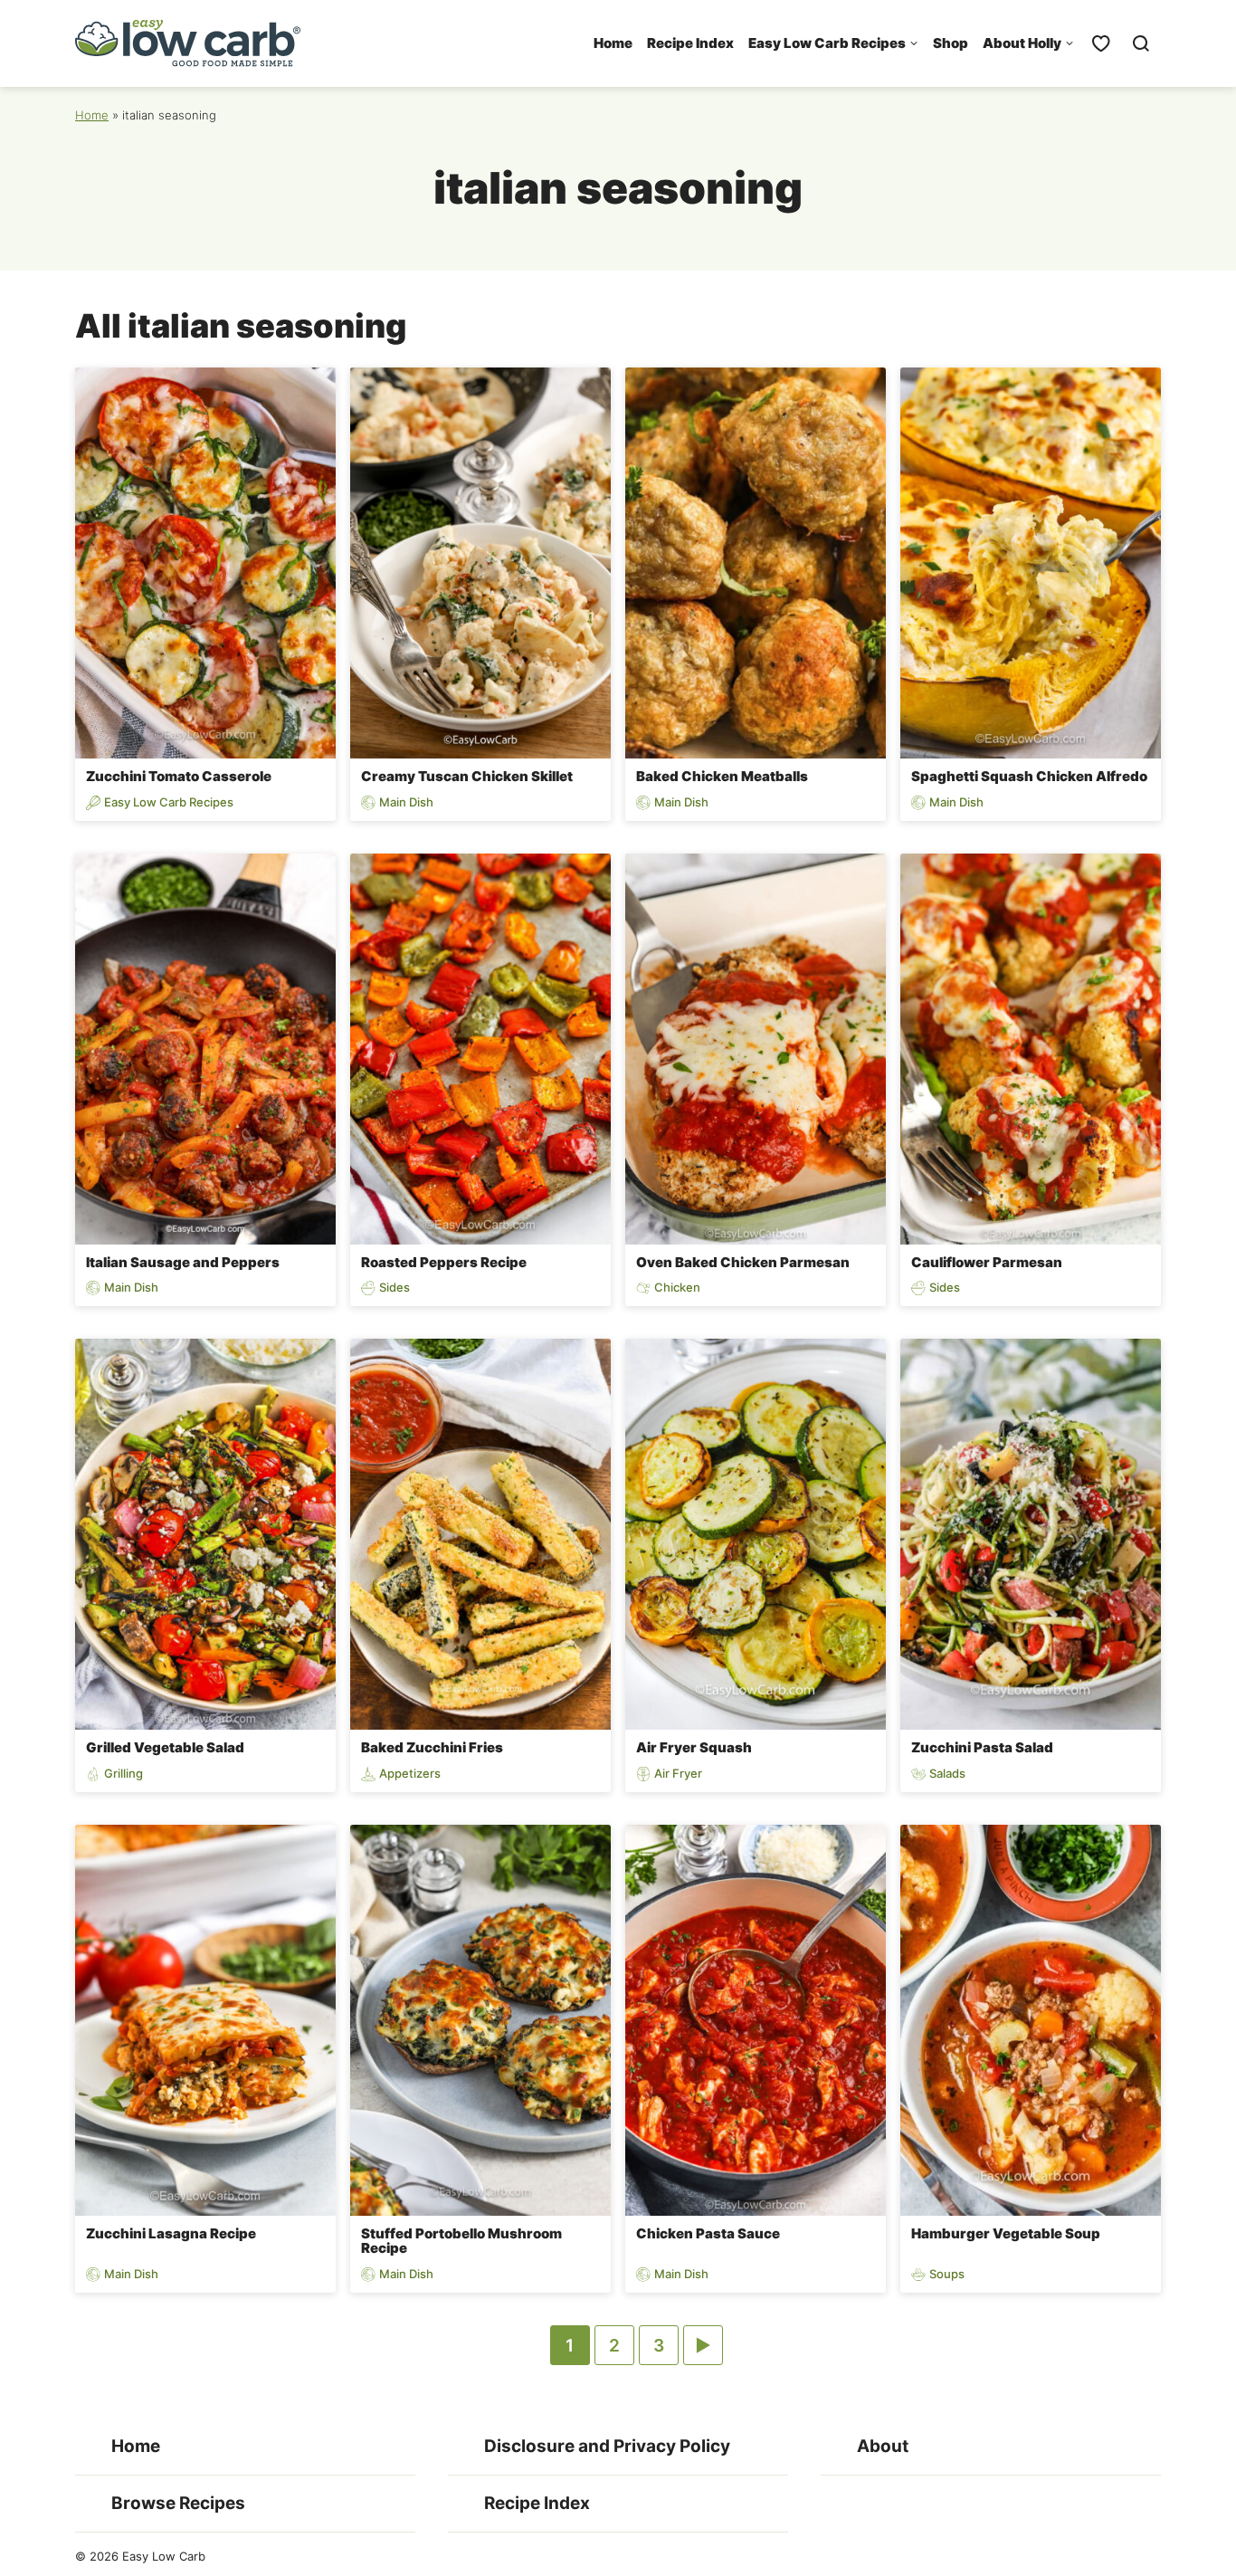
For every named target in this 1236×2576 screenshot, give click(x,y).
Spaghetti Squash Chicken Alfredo (1029, 776)
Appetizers (410, 1774)
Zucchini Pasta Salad (982, 1747)
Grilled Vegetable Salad (165, 1747)
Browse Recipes (178, 2503)
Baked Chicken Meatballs (722, 776)
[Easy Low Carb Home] (188, 43)
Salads (947, 1774)
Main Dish (406, 802)
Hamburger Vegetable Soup (1006, 2233)
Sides (395, 1288)
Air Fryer (678, 1774)
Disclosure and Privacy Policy (607, 2446)
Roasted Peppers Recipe (444, 1262)
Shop (951, 43)
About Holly (1022, 43)
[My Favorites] (1101, 43)
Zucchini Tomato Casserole (179, 776)
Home (613, 43)
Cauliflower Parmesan (987, 1262)
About (883, 2446)
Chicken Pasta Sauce (708, 2233)
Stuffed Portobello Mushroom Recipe (461, 2241)
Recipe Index (690, 43)
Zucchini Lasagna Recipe (171, 2233)
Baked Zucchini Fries (432, 1747)
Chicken (677, 1288)
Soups (947, 2274)
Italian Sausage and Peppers (183, 1262)
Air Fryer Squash (694, 1747)
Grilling (124, 1774)
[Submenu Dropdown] (914, 43)
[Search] (1141, 43)
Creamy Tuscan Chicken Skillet (467, 776)
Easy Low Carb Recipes (827, 43)
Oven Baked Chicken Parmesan (743, 1262)
